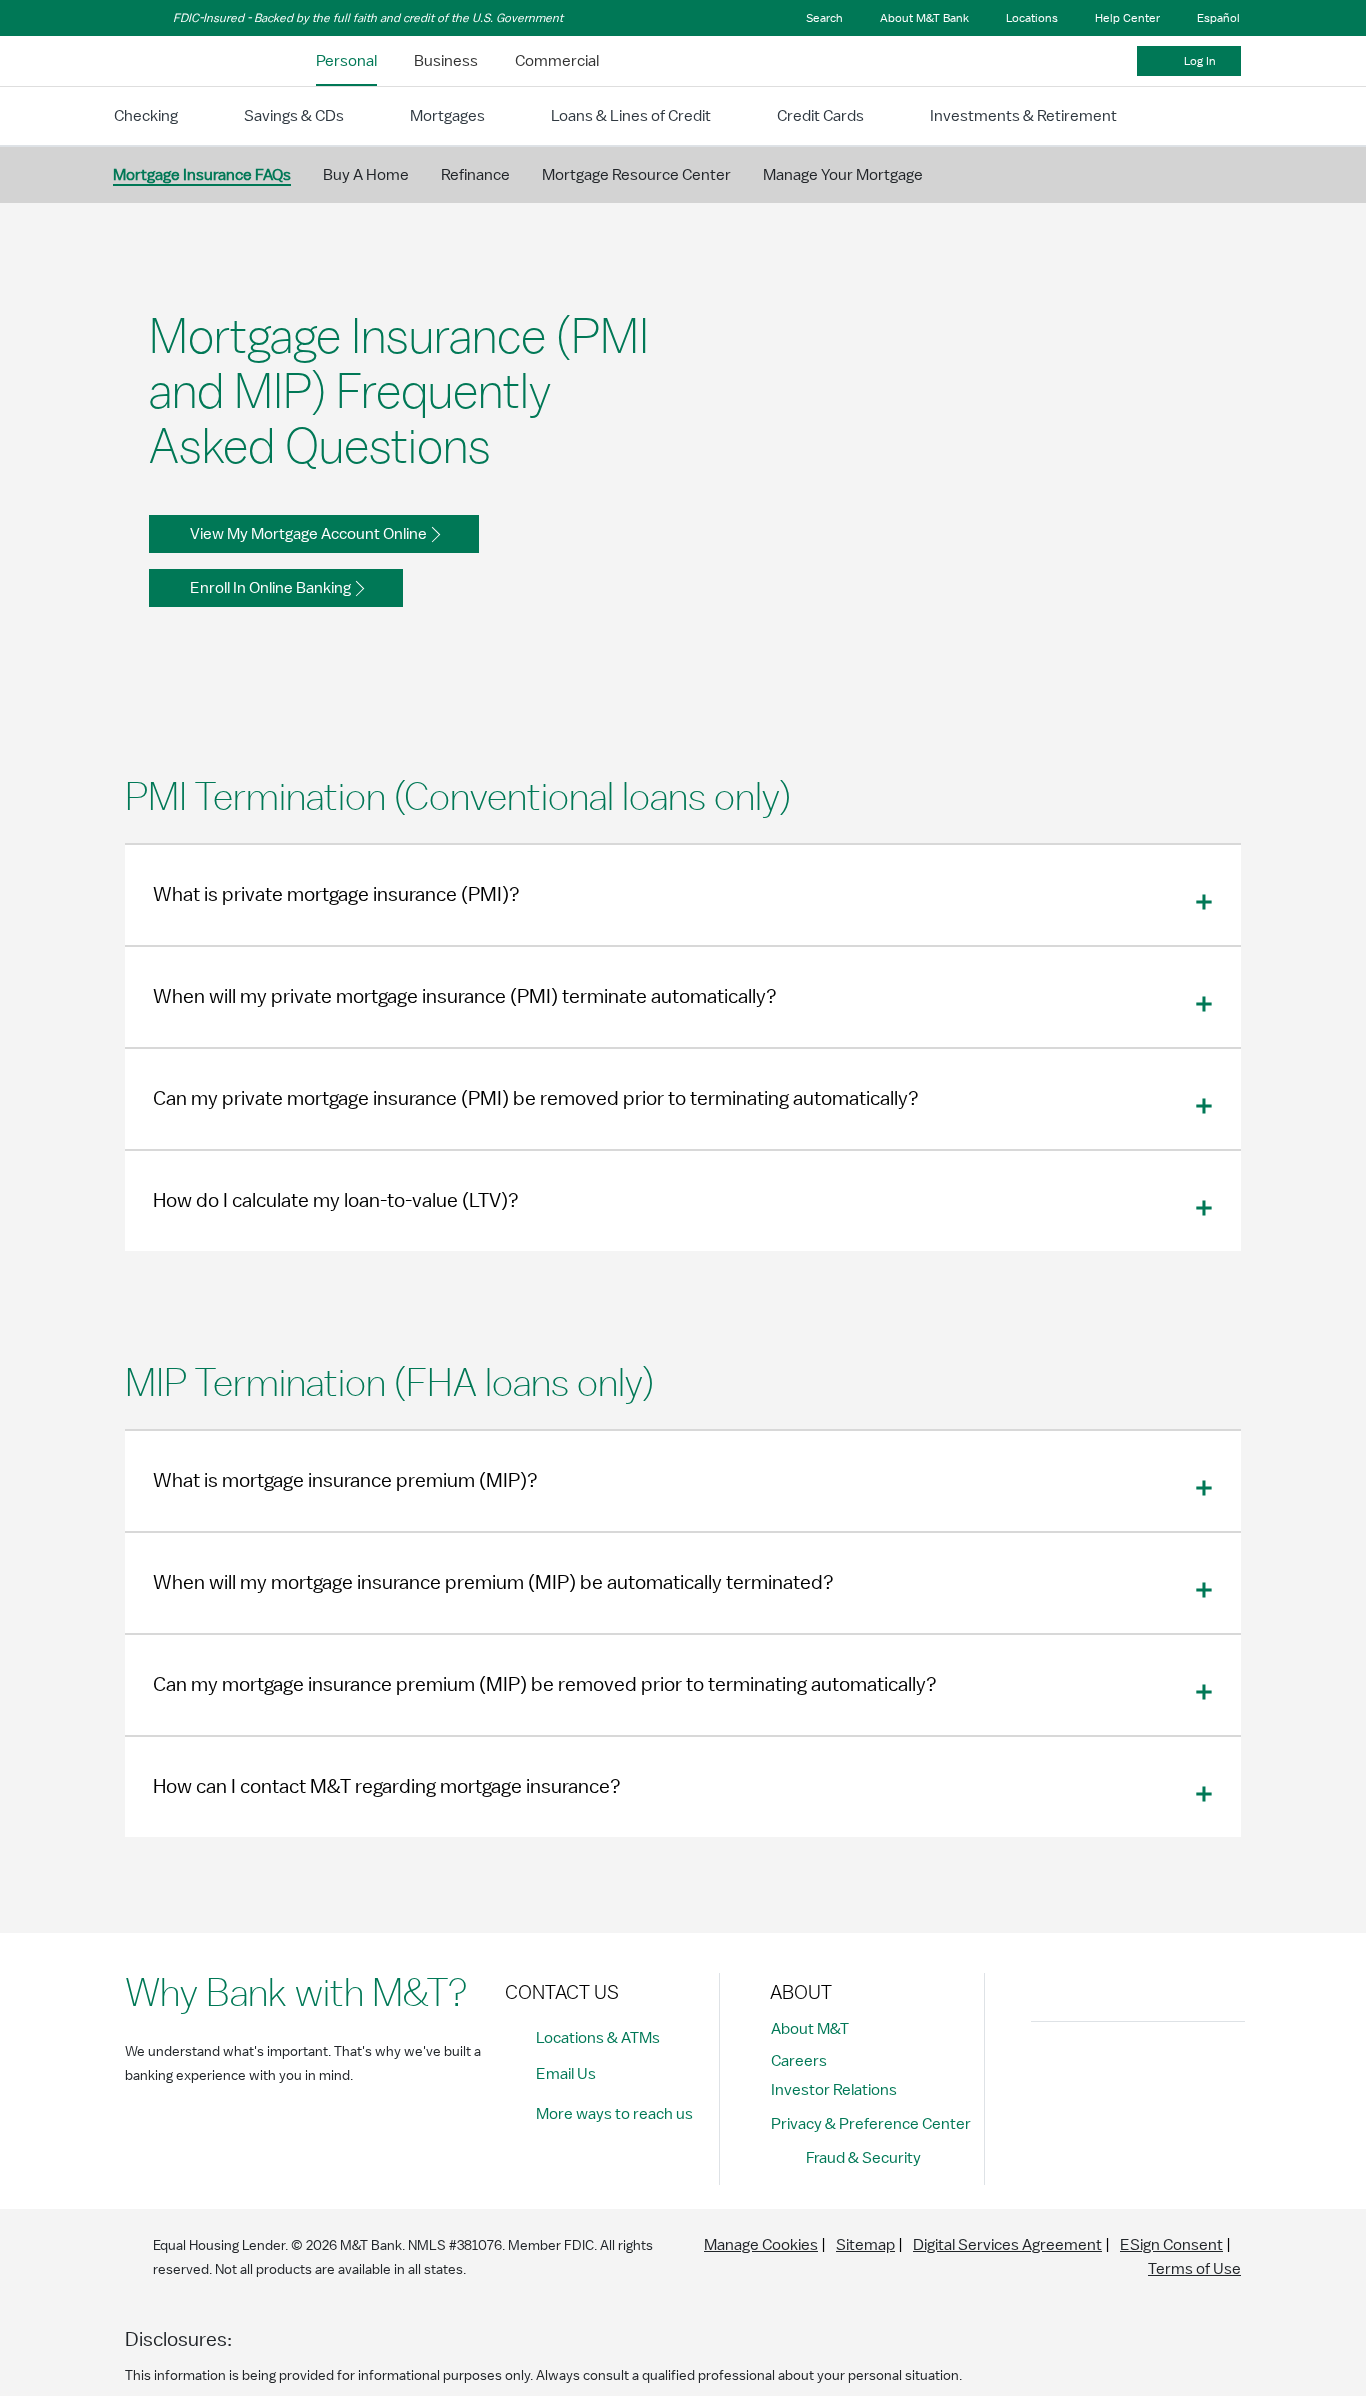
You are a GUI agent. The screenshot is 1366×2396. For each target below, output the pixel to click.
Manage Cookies (761, 2245)
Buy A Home (366, 175)
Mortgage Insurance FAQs (202, 175)
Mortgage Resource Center (636, 175)
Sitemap (865, 2245)
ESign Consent (1171, 2245)
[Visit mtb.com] (177, 61)
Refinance (475, 175)
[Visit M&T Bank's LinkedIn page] (1187, 2071)
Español (1218, 18)
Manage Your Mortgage (843, 175)
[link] (346, 61)
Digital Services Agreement (1007, 2245)
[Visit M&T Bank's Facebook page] (1052, 2071)
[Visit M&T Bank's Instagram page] (1097, 2071)
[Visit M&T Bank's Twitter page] (1142, 2071)
